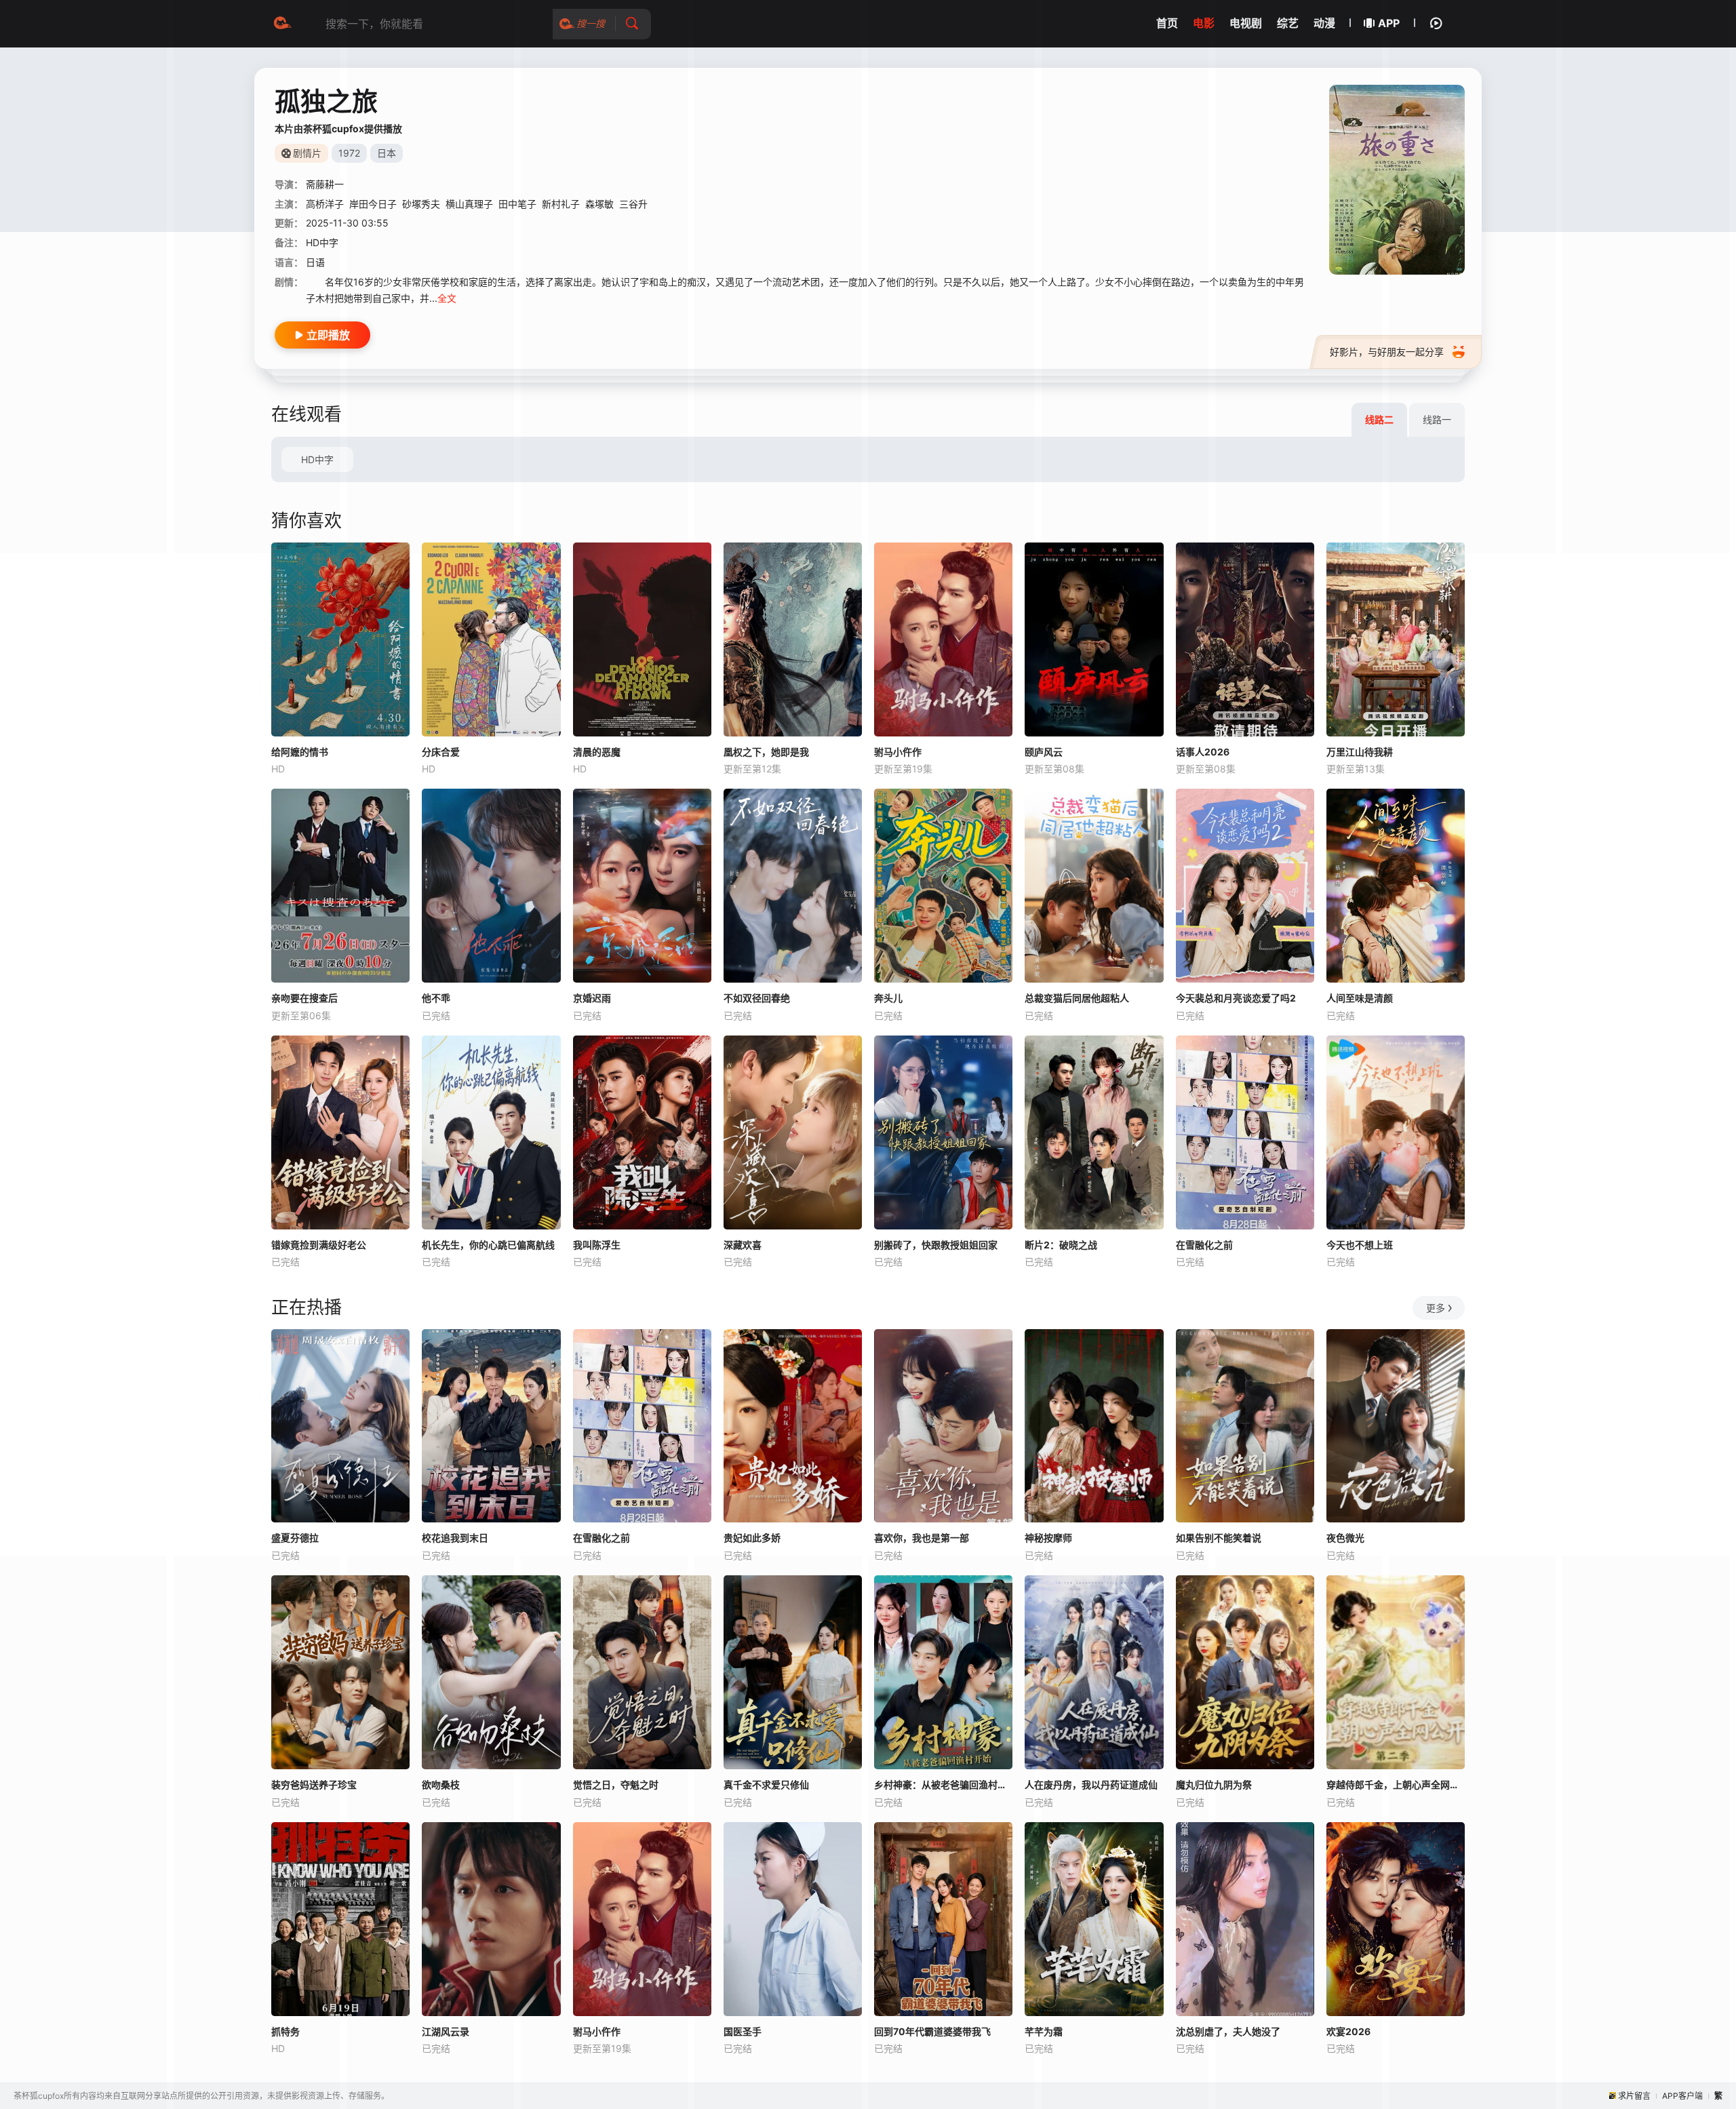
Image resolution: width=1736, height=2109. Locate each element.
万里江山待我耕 (1360, 752)
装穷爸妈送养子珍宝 (314, 1785)
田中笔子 (517, 204)
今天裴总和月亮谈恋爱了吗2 (1236, 998)
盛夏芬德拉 (295, 1538)
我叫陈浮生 (597, 1245)
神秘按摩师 (1048, 1538)
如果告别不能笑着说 (1219, 1538)
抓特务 (285, 2031)
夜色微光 (1345, 1538)
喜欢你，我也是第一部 (922, 1538)
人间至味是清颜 (1360, 998)
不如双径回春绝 (757, 998)
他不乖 (436, 998)
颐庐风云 (1044, 752)
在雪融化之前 (1204, 1245)
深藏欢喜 (743, 1245)
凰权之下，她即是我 (766, 752)
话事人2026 (1203, 752)
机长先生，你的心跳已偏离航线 (488, 1245)
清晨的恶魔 (597, 752)
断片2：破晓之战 (1061, 1245)
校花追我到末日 (455, 1538)
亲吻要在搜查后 (304, 998)
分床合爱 (441, 752)
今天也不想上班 (1360, 1245)
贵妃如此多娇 (752, 1538)
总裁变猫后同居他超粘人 (1077, 998)
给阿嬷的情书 (300, 752)
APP (1389, 23)
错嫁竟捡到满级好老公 (319, 1245)
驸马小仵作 (898, 752)
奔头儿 (888, 998)
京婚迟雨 (592, 998)
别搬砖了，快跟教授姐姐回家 (936, 1245)
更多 (1436, 1308)
